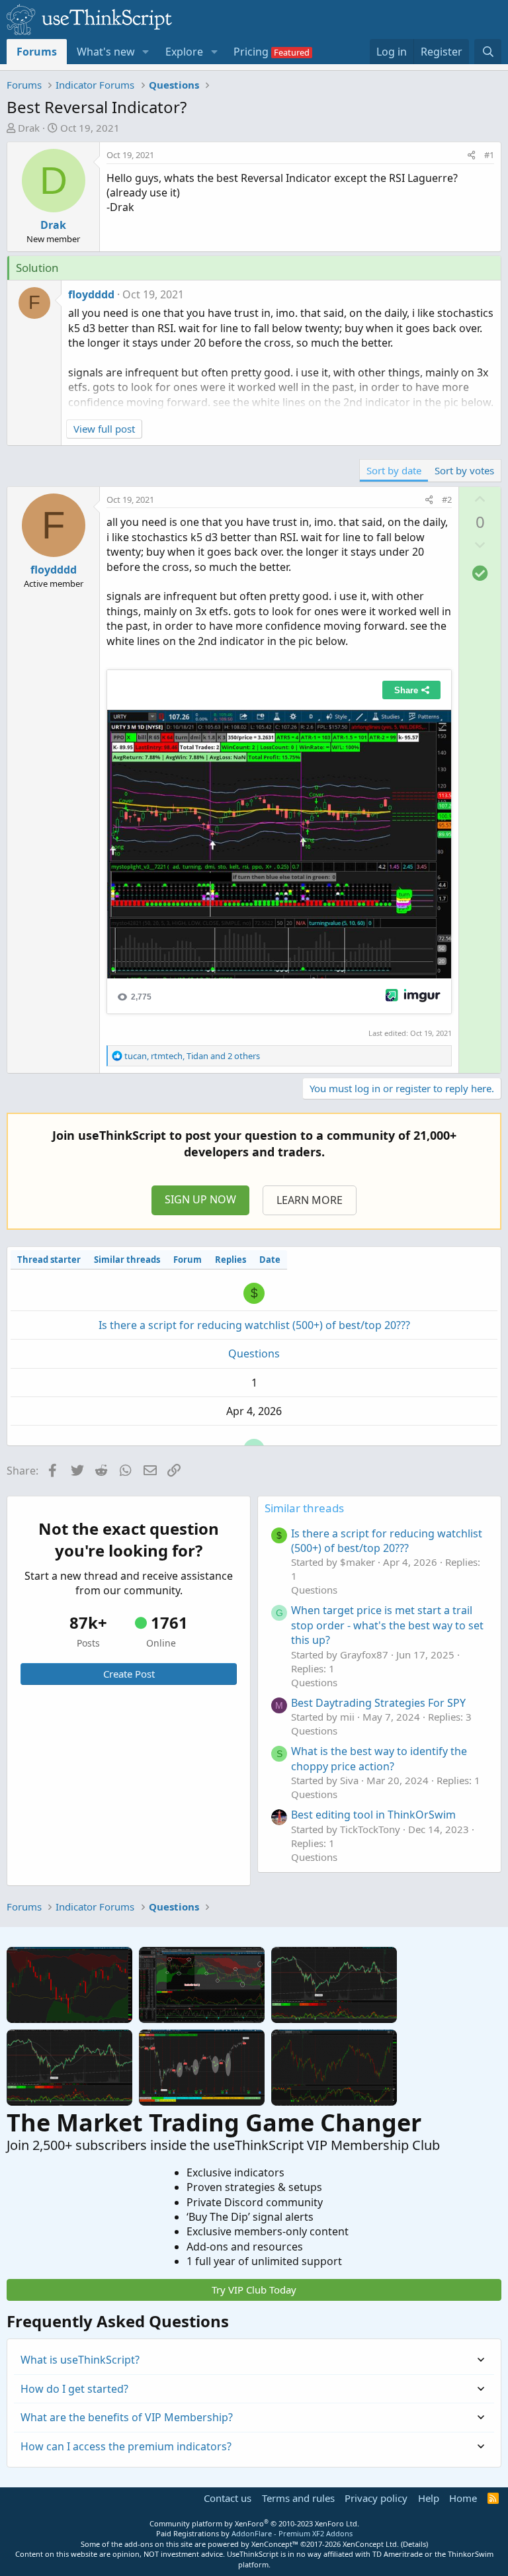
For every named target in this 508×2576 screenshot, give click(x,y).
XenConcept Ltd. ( (373, 2544)
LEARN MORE (310, 1200)
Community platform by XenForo (254, 2523)
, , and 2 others (192, 1056)
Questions (254, 1353)
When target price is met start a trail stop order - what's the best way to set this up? (387, 1625)
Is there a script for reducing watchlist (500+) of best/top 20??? (254, 1325)
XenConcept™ (275, 2544)
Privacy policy (376, 2498)
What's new (106, 52)
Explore (184, 52)
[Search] (488, 52)
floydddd (91, 294)
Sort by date (394, 470)
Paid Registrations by (254, 2533)
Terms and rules (298, 2498)
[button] (146, 52)
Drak (29, 128)
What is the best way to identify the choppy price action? (379, 1758)
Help (429, 2498)
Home (463, 2498)
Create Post (129, 1674)
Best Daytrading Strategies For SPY (378, 1703)
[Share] (471, 155)
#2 (447, 499)
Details (414, 2544)
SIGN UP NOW (200, 1199)
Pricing (251, 52)
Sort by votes (464, 470)
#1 (489, 155)
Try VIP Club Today (254, 2290)
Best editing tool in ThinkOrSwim (373, 1815)
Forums (37, 52)
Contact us (228, 2498)
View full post (104, 429)
